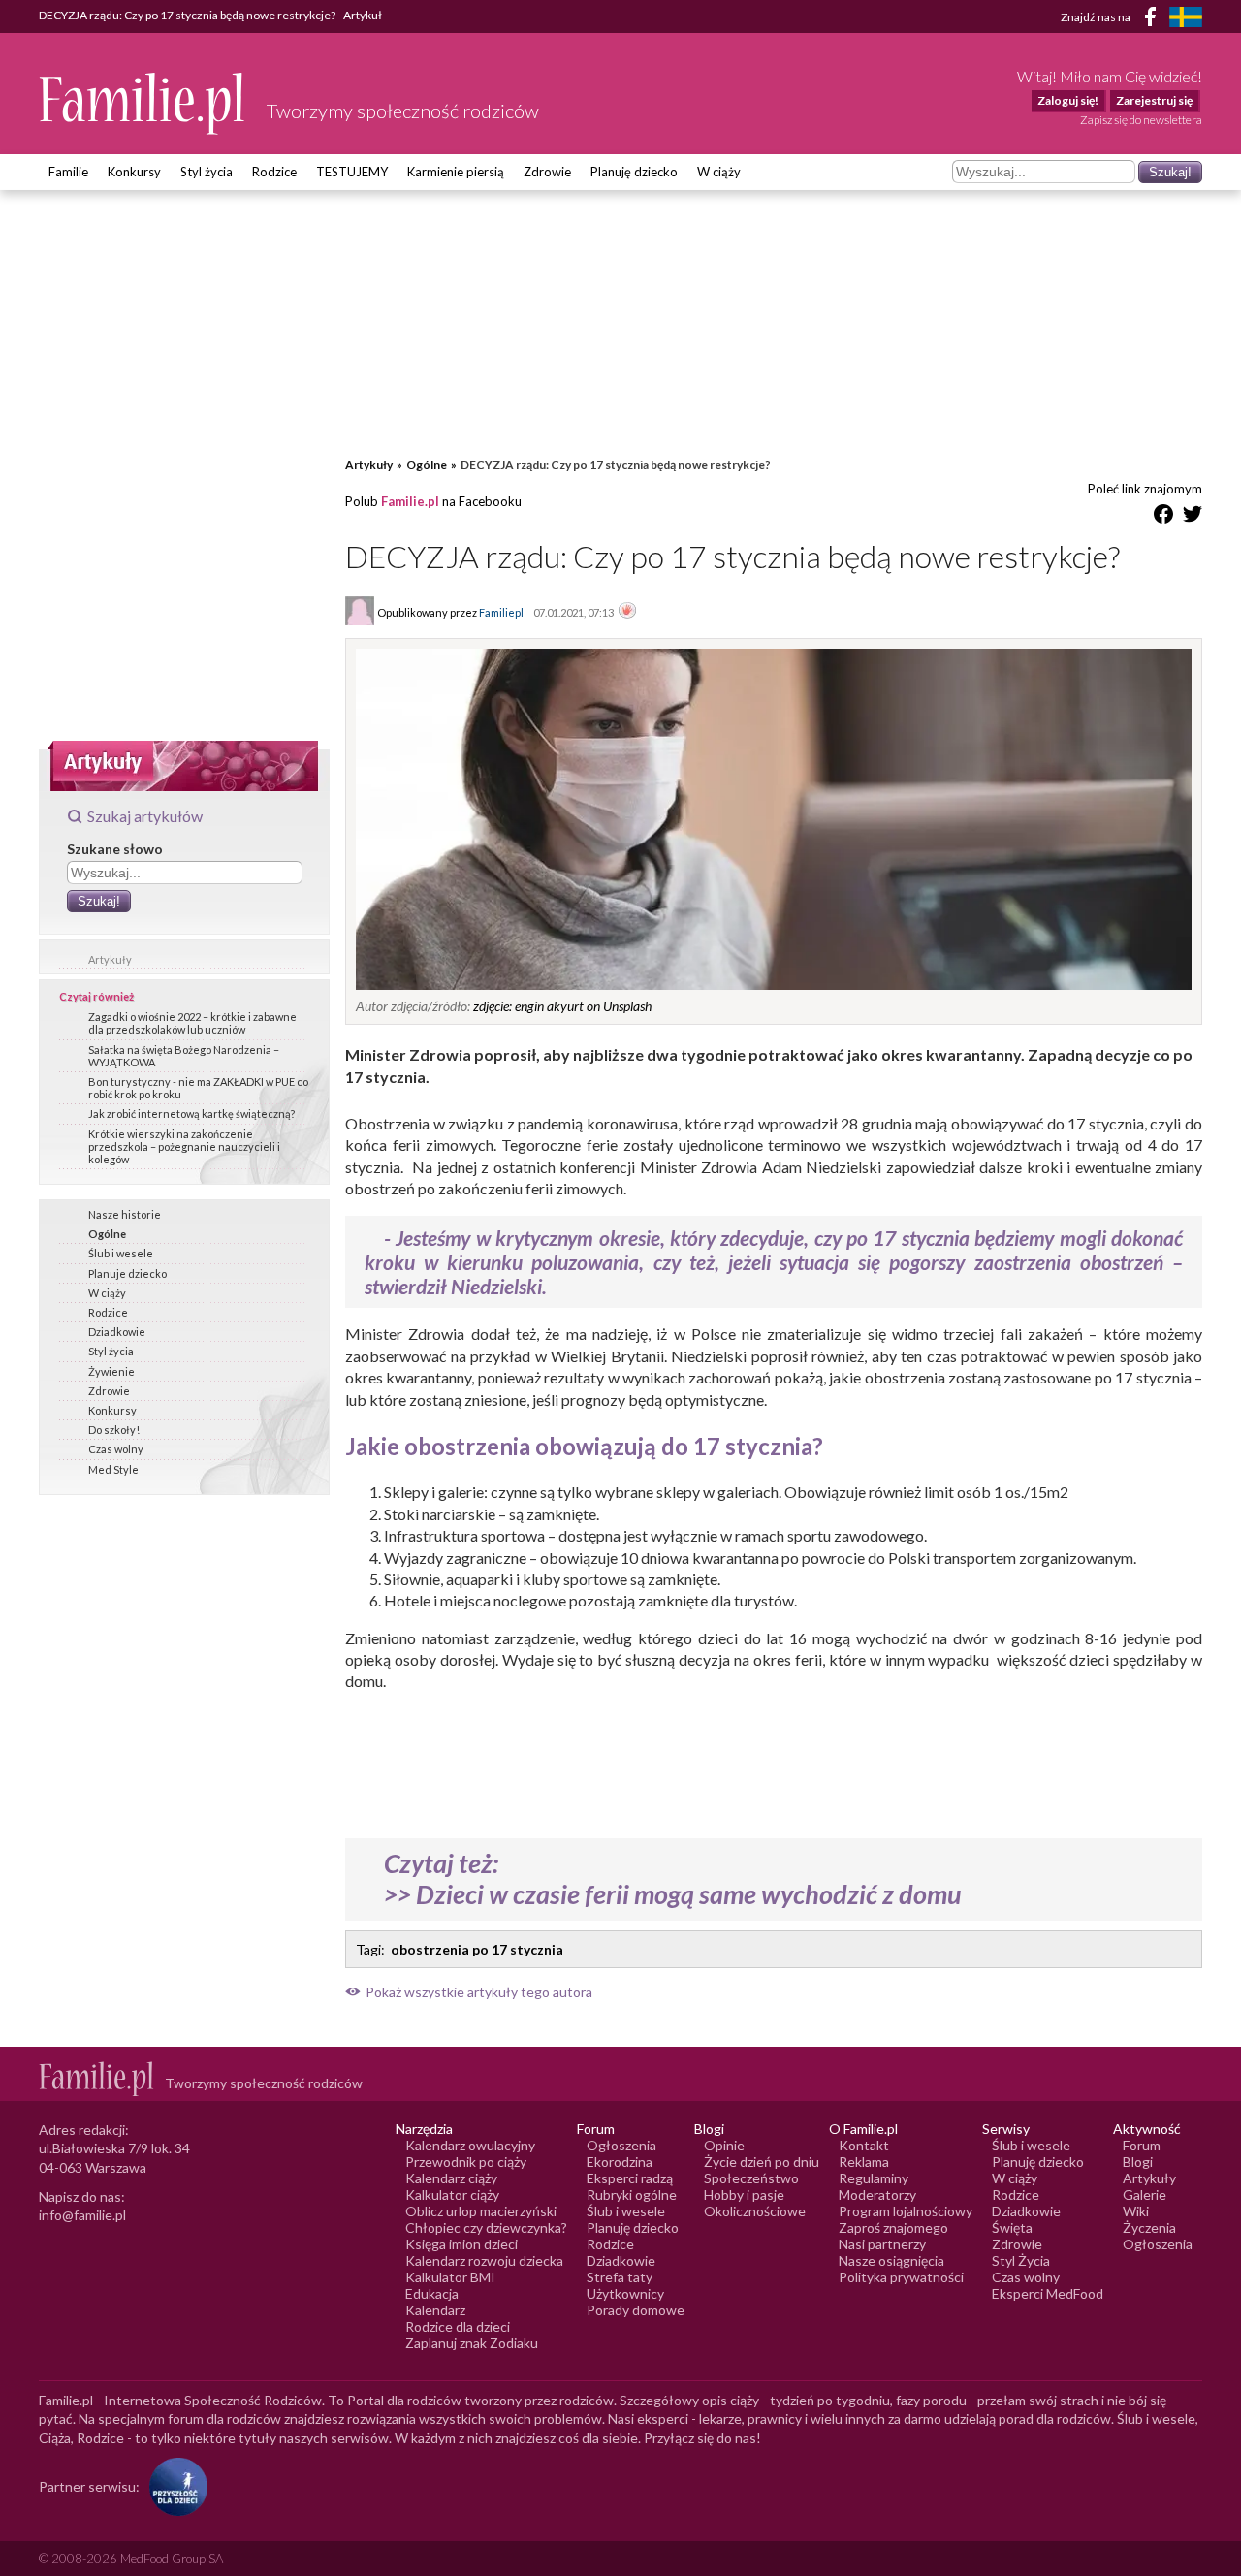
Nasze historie (125, 1214)
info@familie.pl (82, 2215)
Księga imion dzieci (461, 2244)
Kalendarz (435, 2310)
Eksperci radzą (630, 2178)
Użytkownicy (625, 2293)
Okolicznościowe (755, 2211)
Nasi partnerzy (882, 2244)
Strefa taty (620, 2277)
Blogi (1138, 2162)
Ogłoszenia (621, 2145)
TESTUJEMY (352, 172)
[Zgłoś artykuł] (627, 612)
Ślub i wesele (121, 1253)
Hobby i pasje (744, 2194)
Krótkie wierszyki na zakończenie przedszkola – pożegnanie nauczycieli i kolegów (184, 1146)
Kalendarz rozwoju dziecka (484, 2260)
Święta (1012, 2227)
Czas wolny (116, 1449)
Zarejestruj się (1154, 100)
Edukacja (432, 2293)
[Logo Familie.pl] (143, 103)
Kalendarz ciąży (451, 2178)
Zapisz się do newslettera (1141, 120)
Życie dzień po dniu (762, 2162)
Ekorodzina (620, 2162)
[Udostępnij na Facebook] (1163, 517)
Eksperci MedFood (1048, 2293)
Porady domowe (636, 2310)
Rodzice (274, 172)
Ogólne (107, 1234)
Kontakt (864, 2145)
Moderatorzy (877, 2194)
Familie (68, 172)
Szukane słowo (115, 849)
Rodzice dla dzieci (458, 2326)
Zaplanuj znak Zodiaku (472, 2343)
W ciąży (719, 172)
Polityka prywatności (901, 2277)
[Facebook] (1154, 20)
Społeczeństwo (751, 2178)
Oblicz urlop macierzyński (481, 2211)
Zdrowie (547, 172)
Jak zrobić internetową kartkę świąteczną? (191, 1113)
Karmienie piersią (456, 172)
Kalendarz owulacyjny (470, 2145)
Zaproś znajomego (893, 2227)
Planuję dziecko (634, 172)
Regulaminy (874, 2178)
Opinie (724, 2145)
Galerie (1145, 2194)
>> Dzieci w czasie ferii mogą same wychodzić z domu (673, 1894)
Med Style (113, 1469)
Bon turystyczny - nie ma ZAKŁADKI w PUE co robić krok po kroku (198, 1088)
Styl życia (207, 172)
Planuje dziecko (127, 1273)
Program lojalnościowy (906, 2211)
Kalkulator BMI (450, 2277)
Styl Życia (1021, 2260)
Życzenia (1149, 2227)
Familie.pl (410, 501)
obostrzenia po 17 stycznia (477, 1949)
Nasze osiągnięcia (891, 2260)
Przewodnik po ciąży (466, 2162)
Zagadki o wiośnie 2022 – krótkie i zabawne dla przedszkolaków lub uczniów (192, 1023)
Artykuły (110, 959)
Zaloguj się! (1068, 100)
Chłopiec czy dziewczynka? (486, 2227)
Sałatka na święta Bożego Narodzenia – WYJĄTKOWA (184, 1056)
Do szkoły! (114, 1430)
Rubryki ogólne (632, 2194)
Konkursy (134, 172)
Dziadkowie (117, 1332)
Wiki (1136, 2211)
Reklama (864, 2162)
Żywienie (111, 1371)
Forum (1142, 2145)
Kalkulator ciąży (452, 2194)
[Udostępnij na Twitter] (1193, 517)
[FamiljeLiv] (1186, 17)
